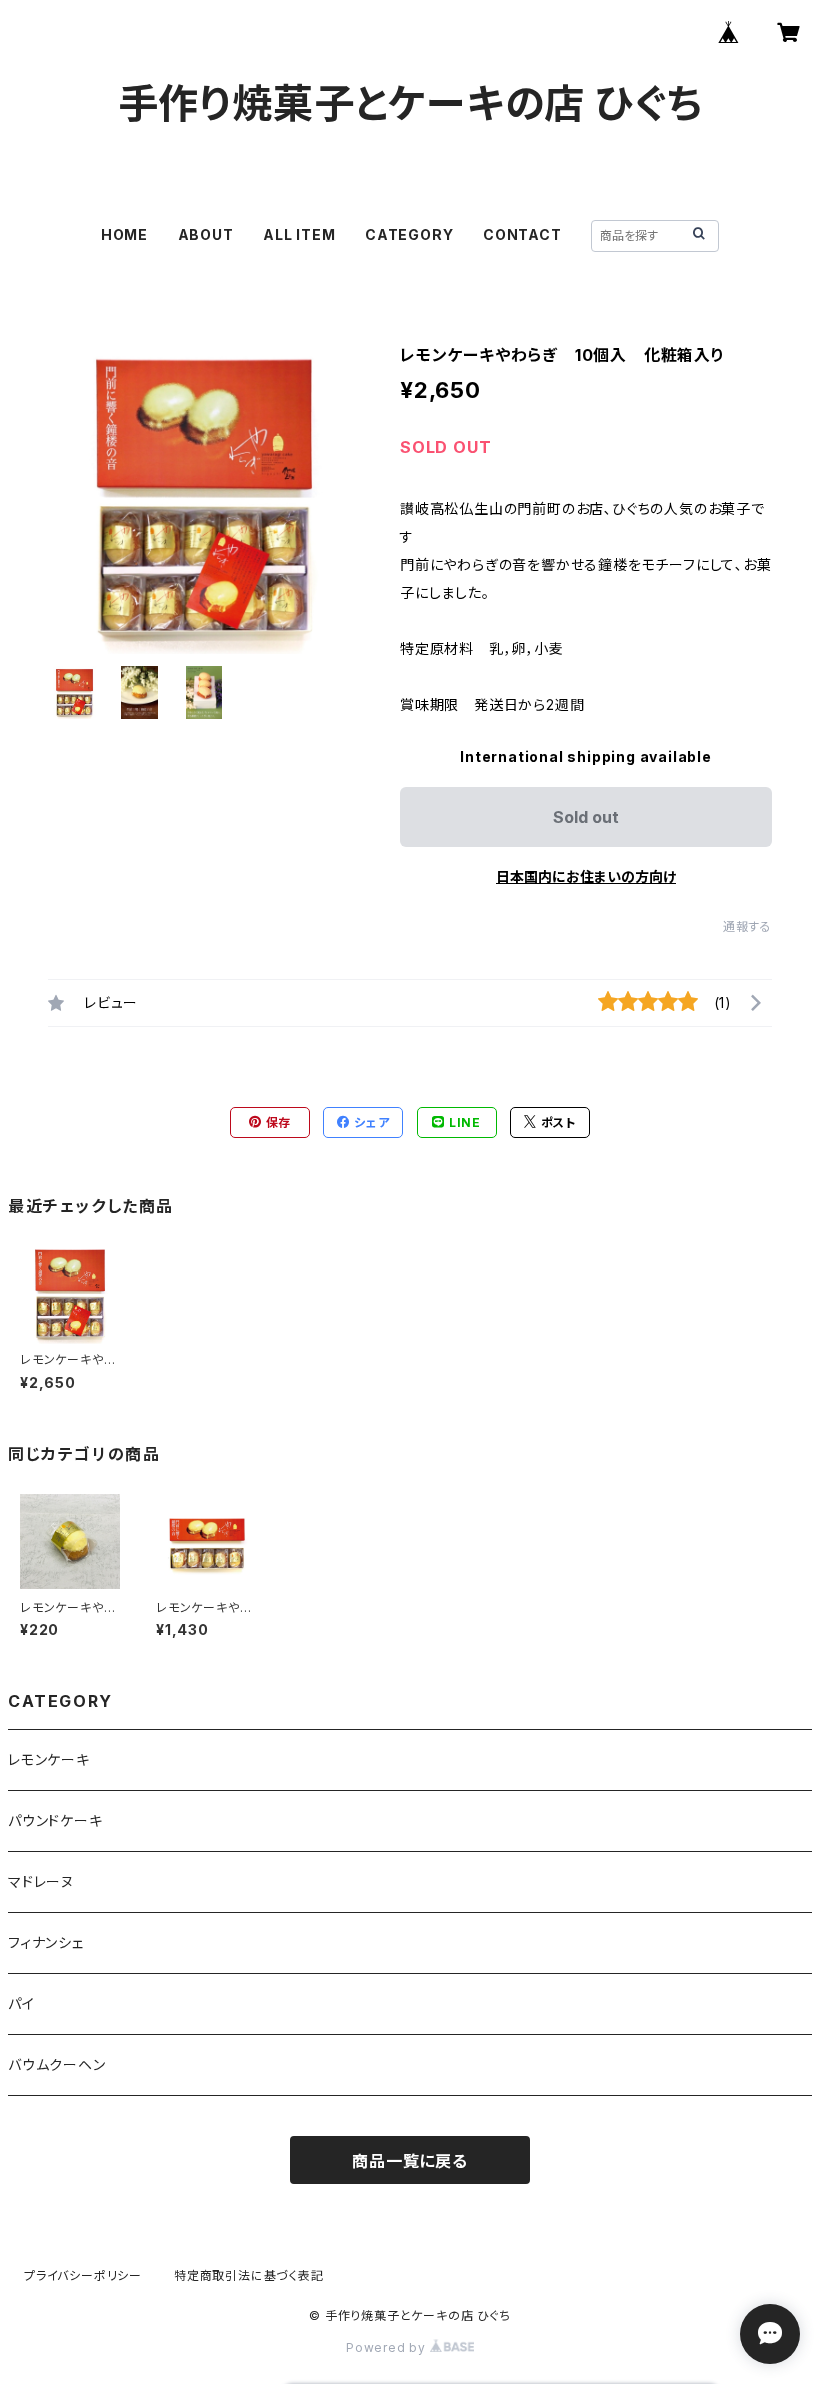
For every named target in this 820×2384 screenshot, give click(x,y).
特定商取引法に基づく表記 (249, 2275)
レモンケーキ (49, 1759)
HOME (124, 234)
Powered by (388, 2347)
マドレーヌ (41, 1881)
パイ (21, 2003)
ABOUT (206, 234)
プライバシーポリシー (83, 2275)
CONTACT (522, 234)
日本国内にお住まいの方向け (586, 876)
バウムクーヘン (57, 2064)
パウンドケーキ (55, 1820)
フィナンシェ (46, 1942)
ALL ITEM (299, 234)
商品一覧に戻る (410, 2161)
